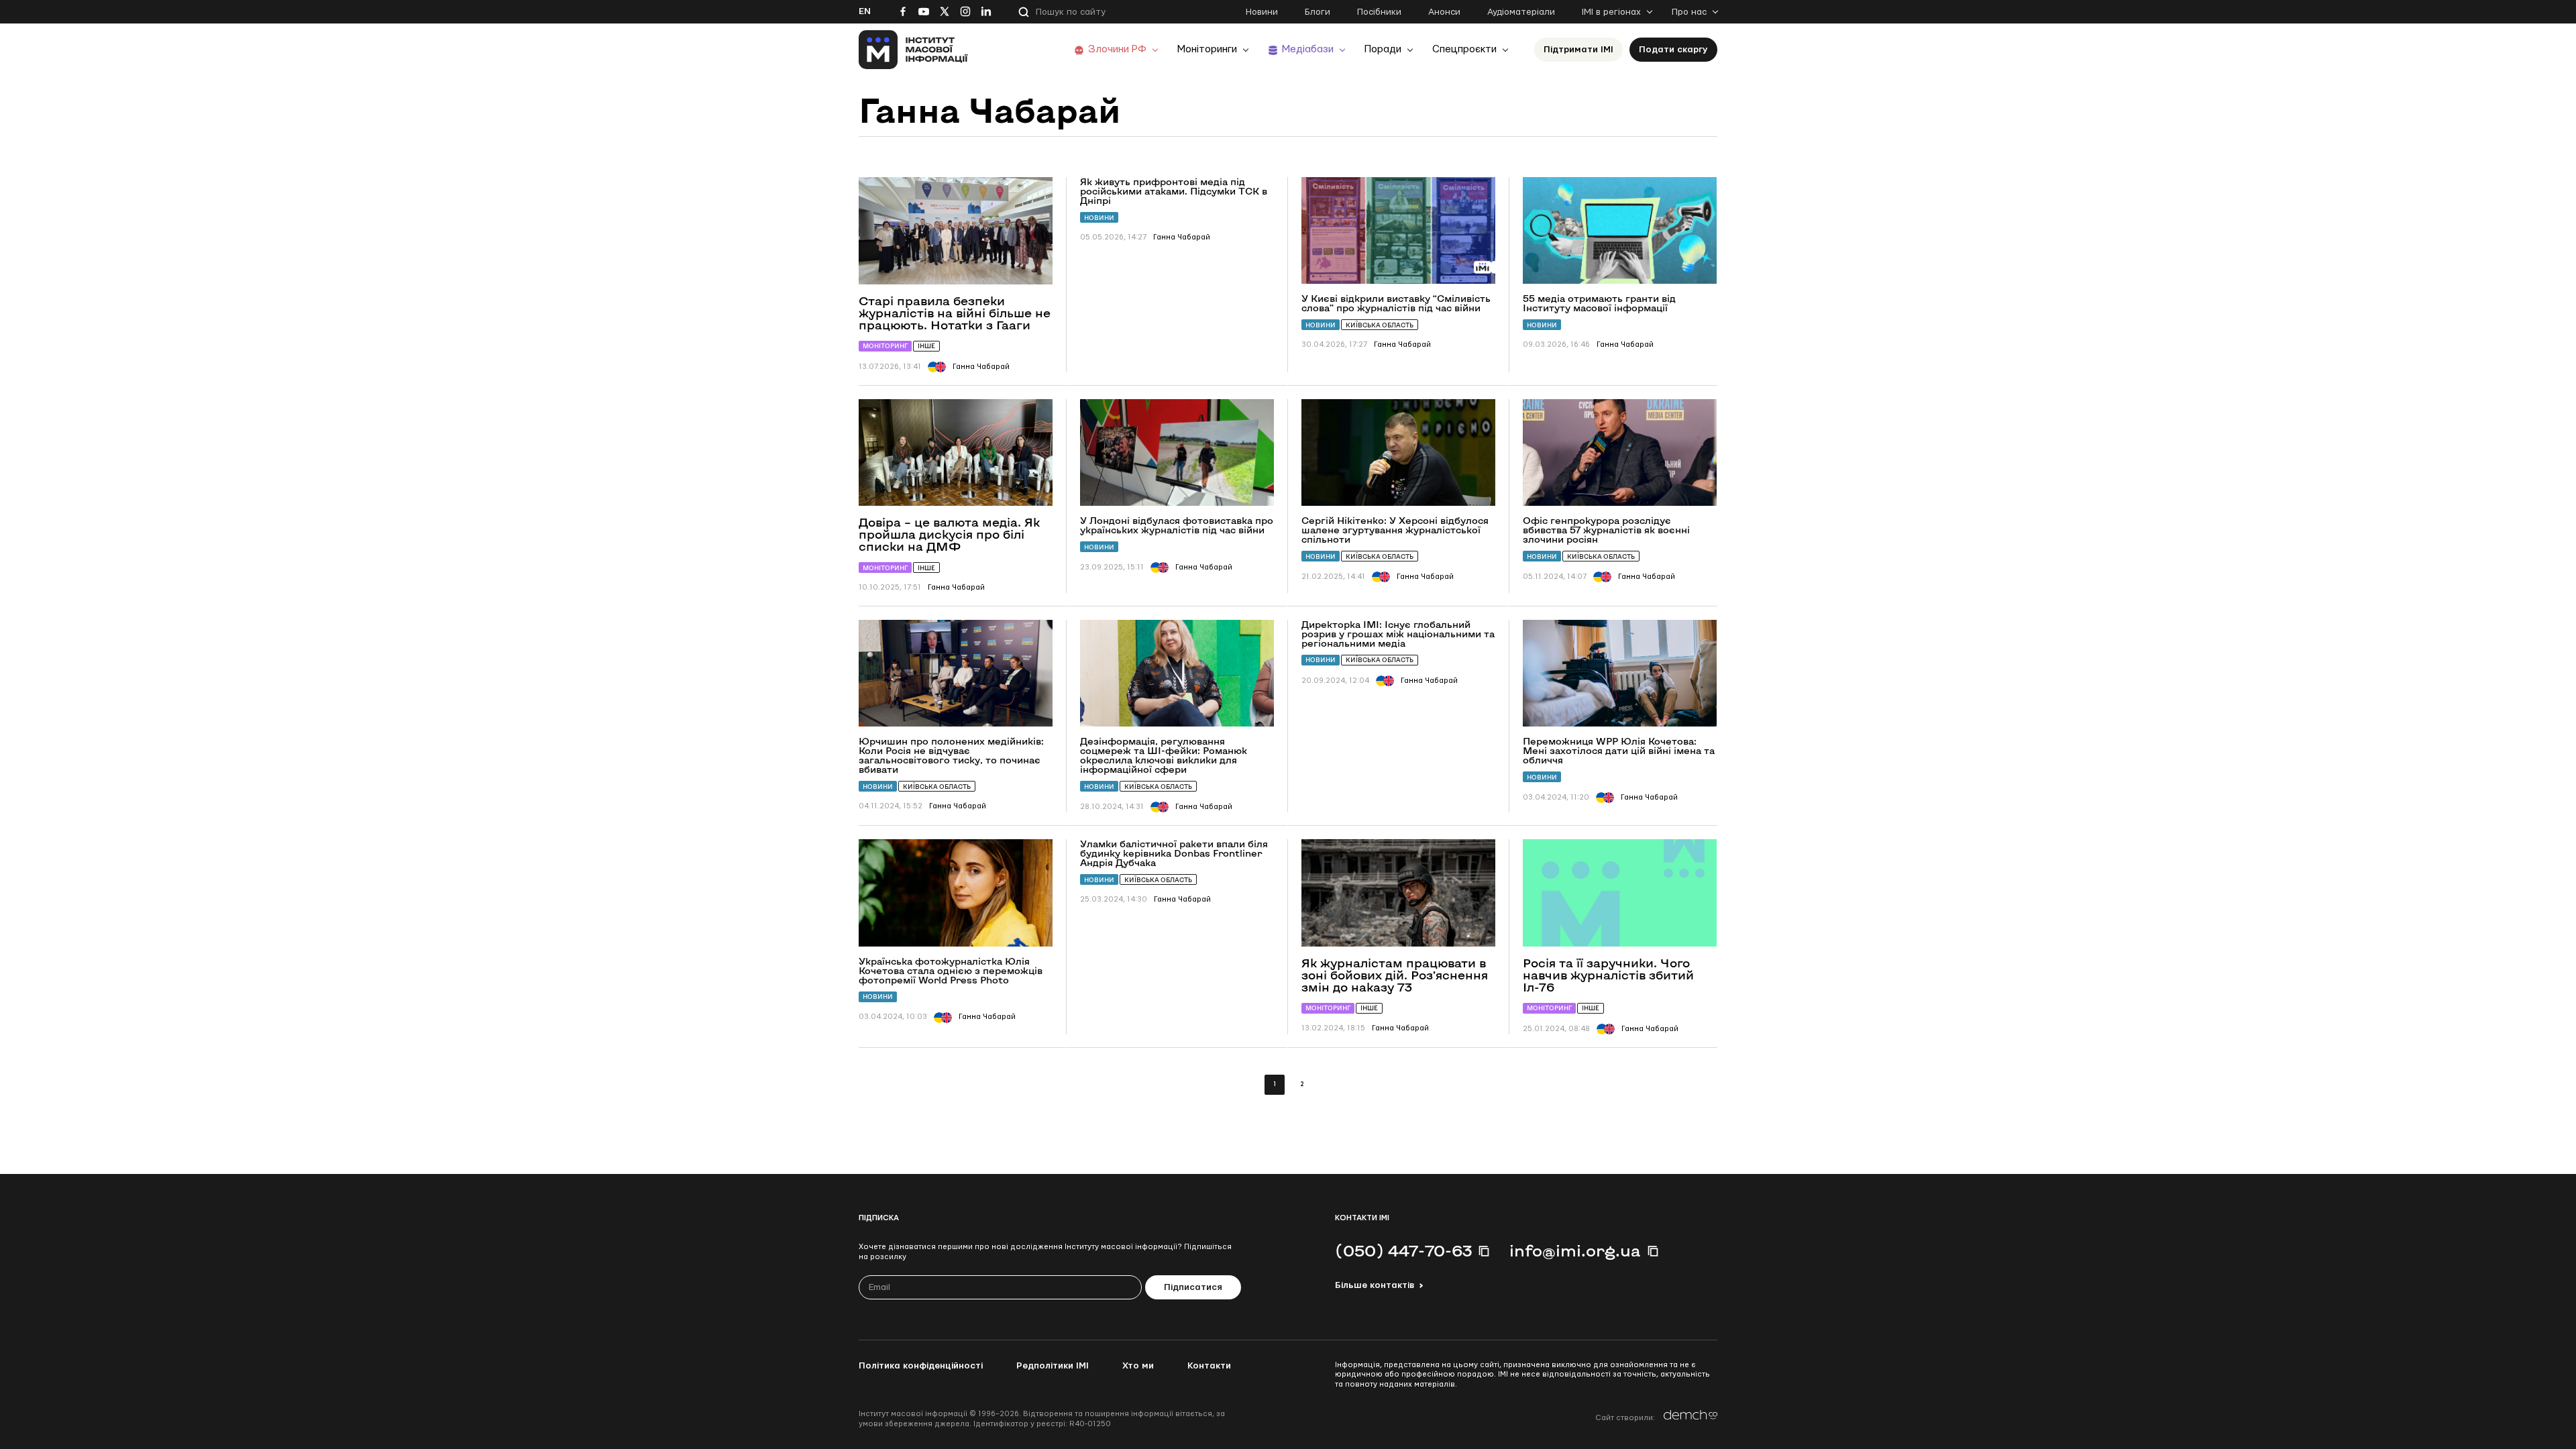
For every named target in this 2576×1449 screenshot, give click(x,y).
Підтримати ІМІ (1578, 50)
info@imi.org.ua (1575, 1250)
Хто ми (1138, 1366)
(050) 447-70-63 (1403, 1250)
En (865, 11)
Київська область (1380, 325)
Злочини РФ (1117, 49)
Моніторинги (1207, 49)
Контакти (1209, 1366)
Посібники (1379, 12)
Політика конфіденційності (921, 1366)
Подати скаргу (1673, 50)
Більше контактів (1375, 1285)
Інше (926, 346)
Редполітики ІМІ (1053, 1366)
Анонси (1444, 12)
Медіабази (1308, 49)
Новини (1262, 12)
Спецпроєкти (1464, 49)
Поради (1383, 49)
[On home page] (913, 50)
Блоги (1318, 12)
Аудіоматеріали (1521, 12)
